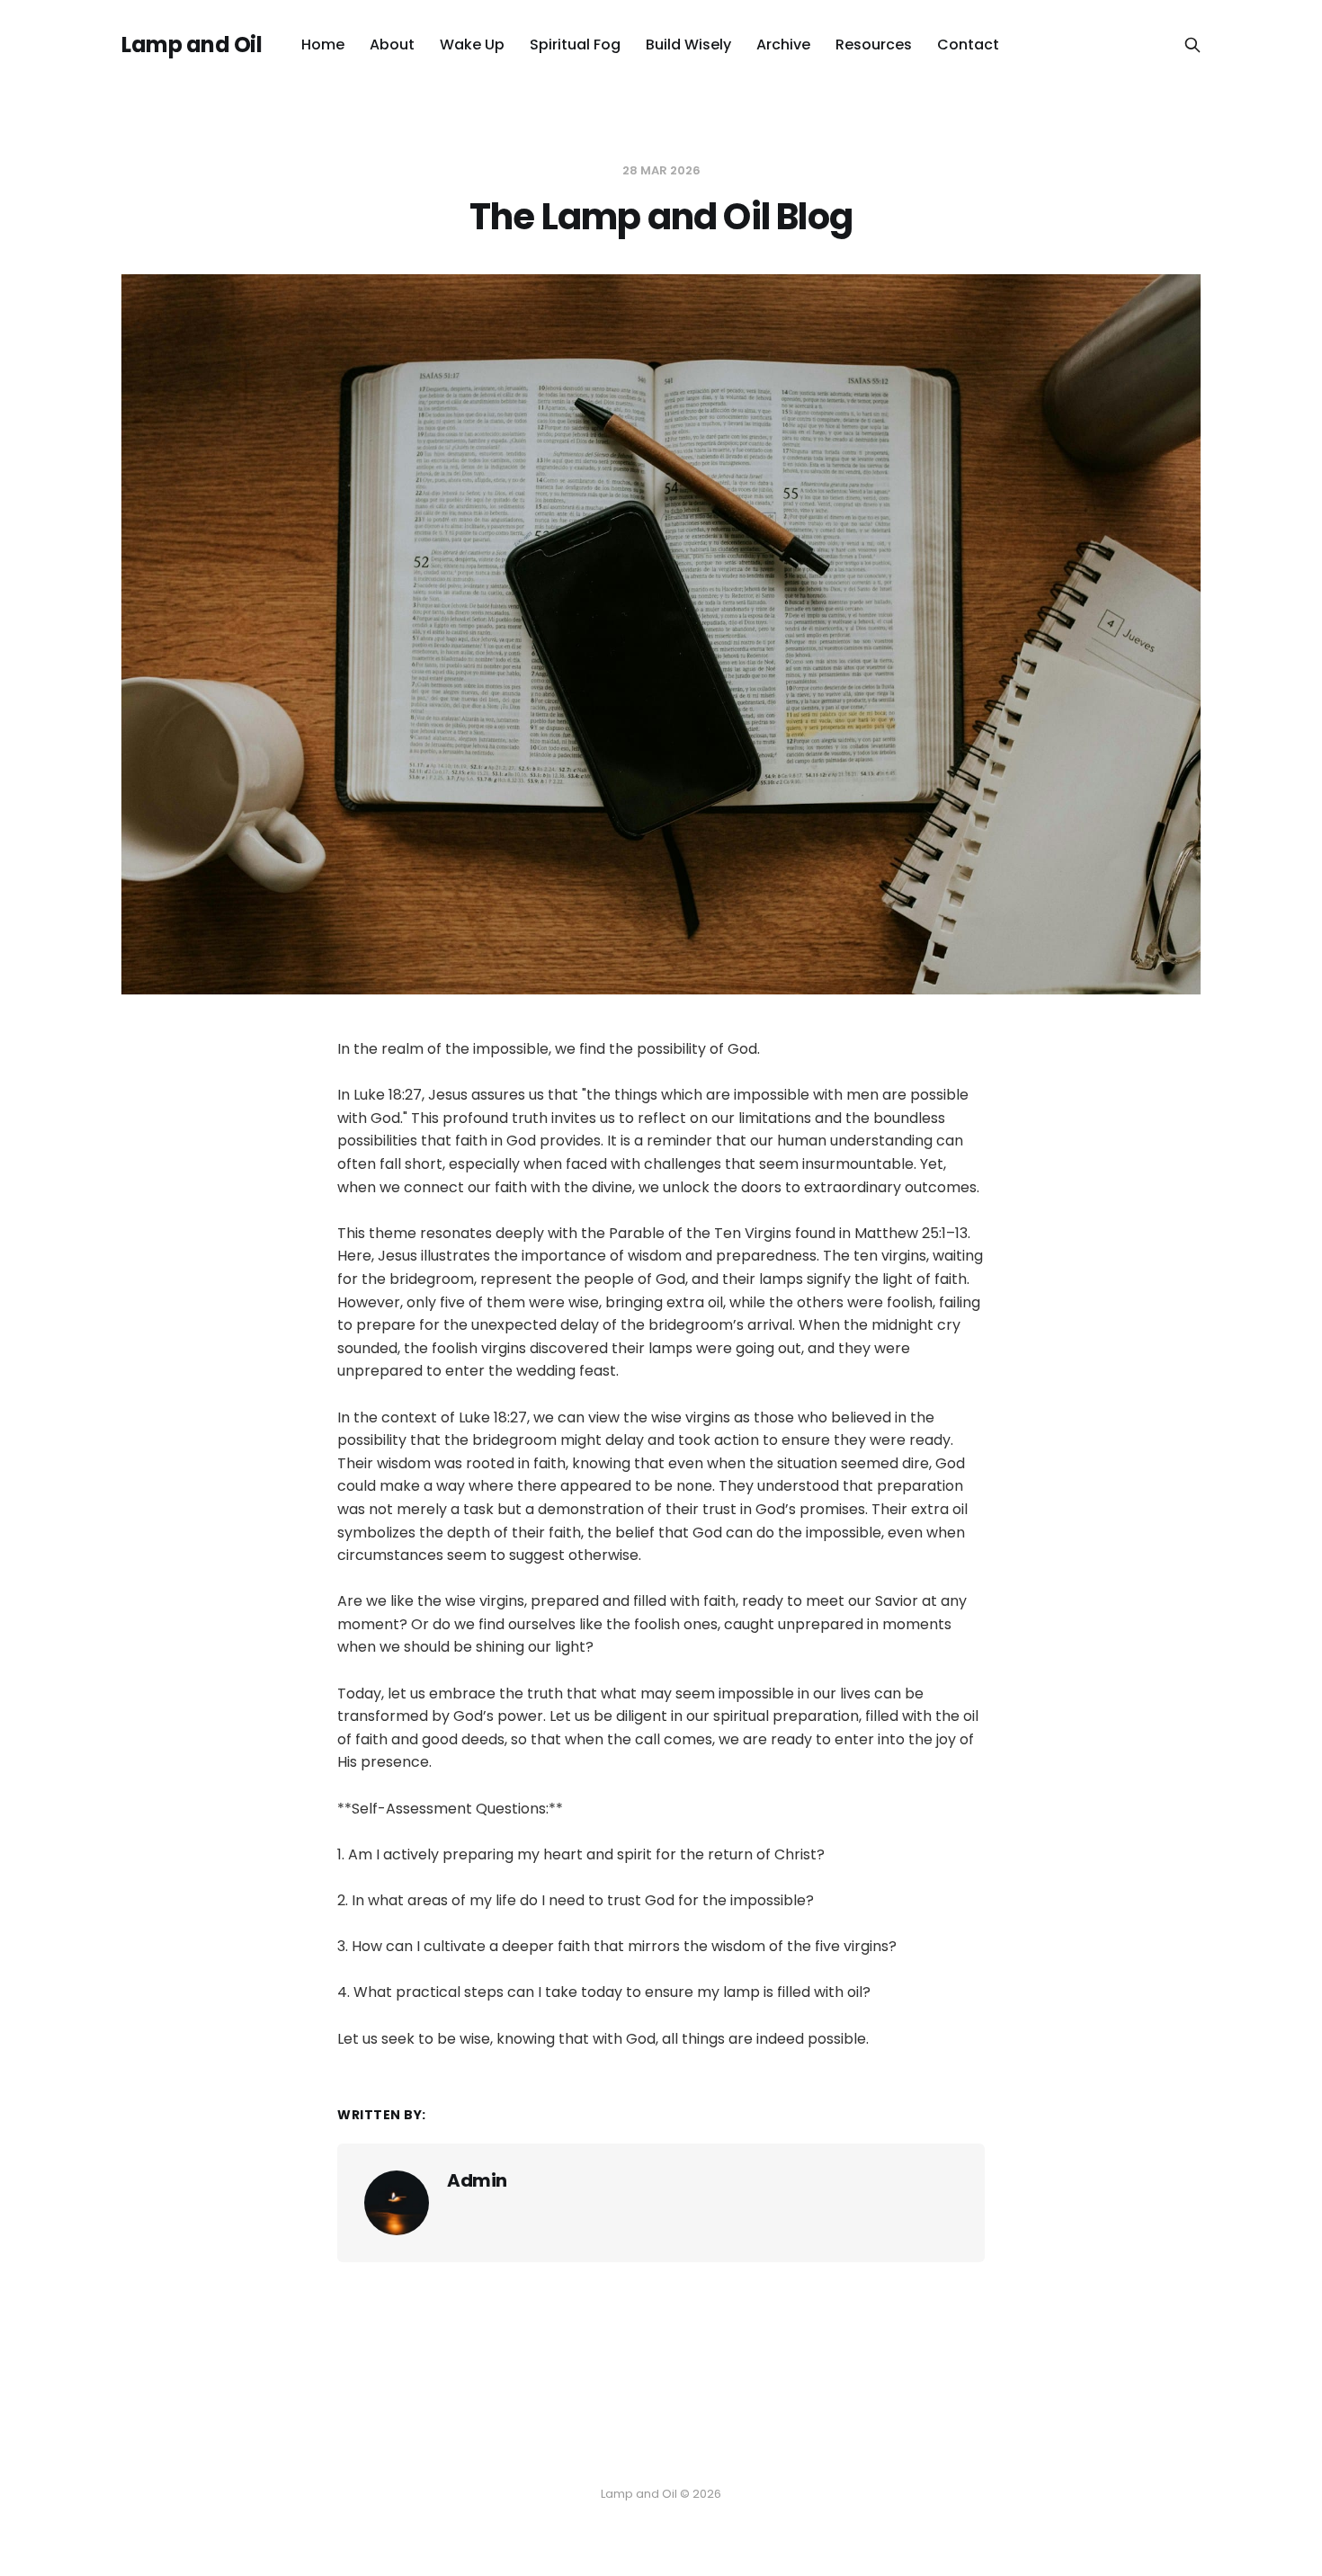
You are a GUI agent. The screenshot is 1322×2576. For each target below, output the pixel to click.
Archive (783, 45)
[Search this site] (1192, 45)
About (392, 45)
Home (323, 45)
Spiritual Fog (575, 45)
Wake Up (472, 45)
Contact (968, 45)
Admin (477, 2180)
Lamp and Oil (192, 45)
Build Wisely (688, 45)
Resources (874, 45)
